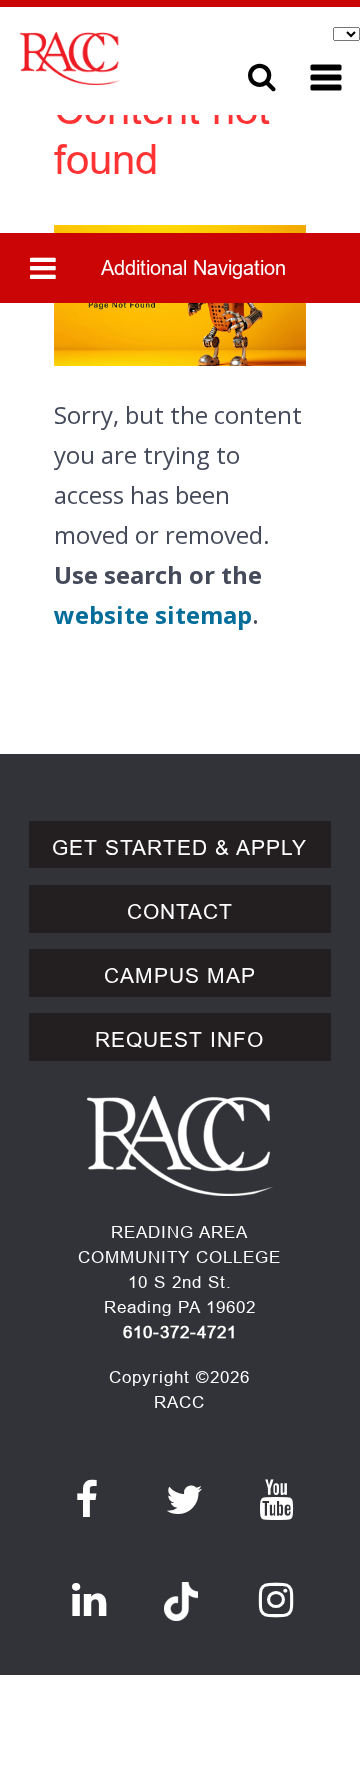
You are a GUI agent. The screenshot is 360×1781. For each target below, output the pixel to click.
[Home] (117, 58)
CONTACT (180, 912)
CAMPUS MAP (180, 976)
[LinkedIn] (89, 1600)
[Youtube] (276, 1500)
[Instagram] (276, 1600)
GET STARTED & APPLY (179, 848)
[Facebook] (87, 1500)
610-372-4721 (180, 1332)
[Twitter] (185, 1500)
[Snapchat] (181, 1590)
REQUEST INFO (179, 1040)
